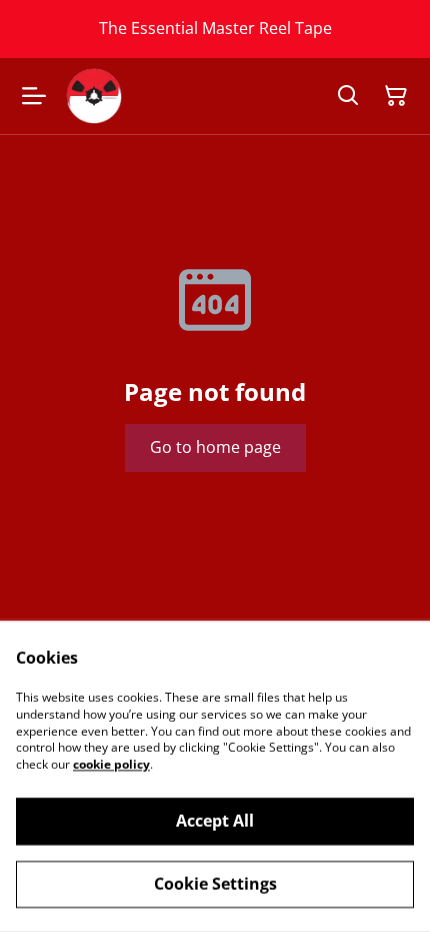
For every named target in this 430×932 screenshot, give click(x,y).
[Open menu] (34, 96)
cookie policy (111, 764)
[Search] (348, 96)
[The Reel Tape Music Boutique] (94, 96)
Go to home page (215, 447)
